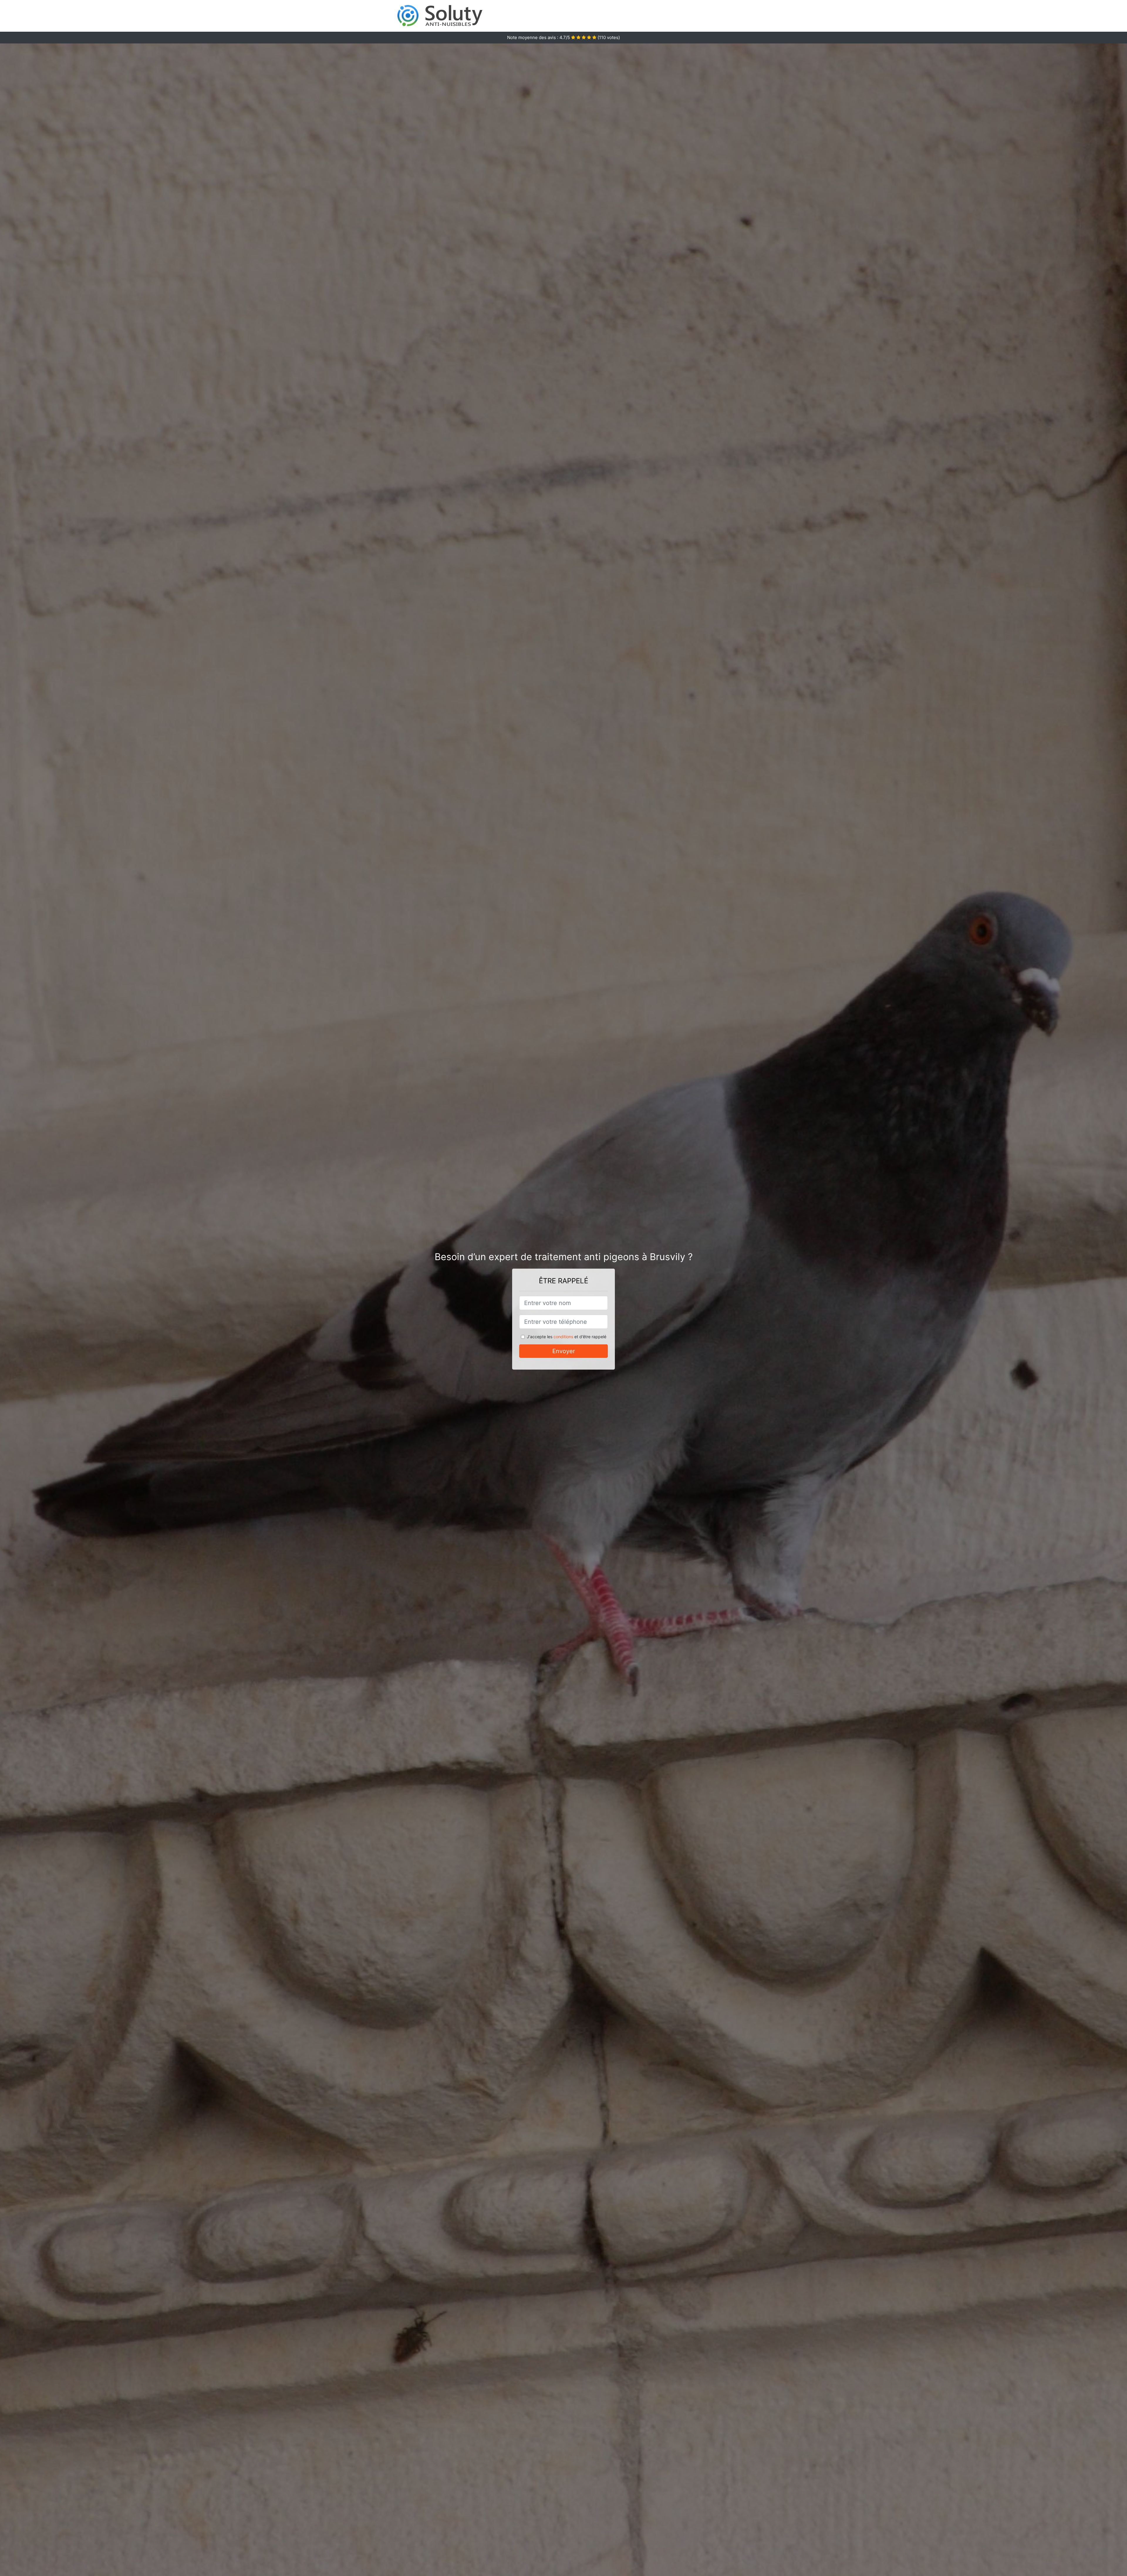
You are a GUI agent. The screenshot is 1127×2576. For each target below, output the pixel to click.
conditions (563, 1337)
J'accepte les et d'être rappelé (567, 1337)
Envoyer (564, 1351)
